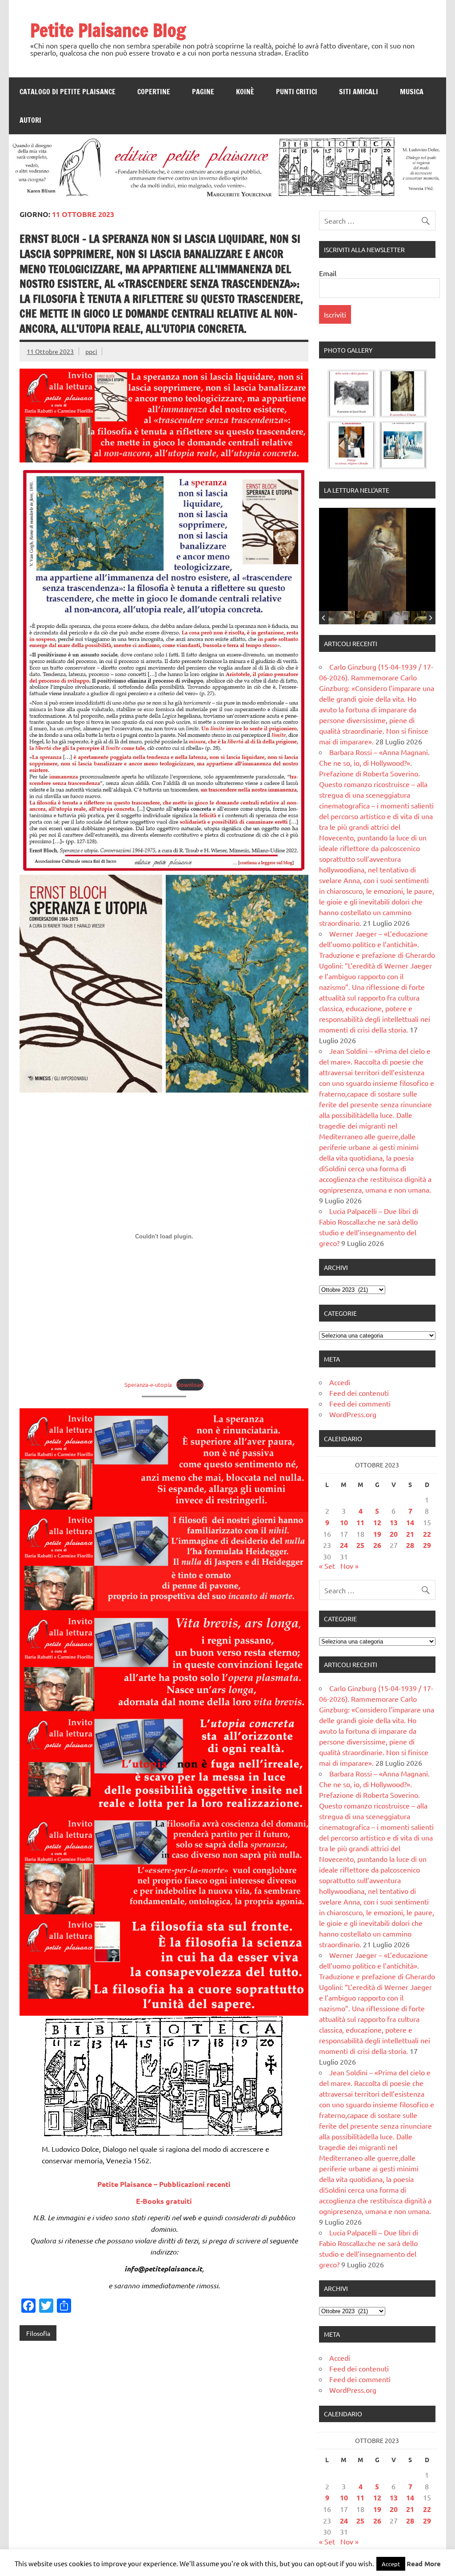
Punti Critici (297, 92)
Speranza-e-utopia (148, 1384)
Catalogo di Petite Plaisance (68, 92)
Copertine (154, 92)
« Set (327, 1566)
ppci (91, 351)
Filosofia (38, 2333)
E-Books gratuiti (164, 2201)
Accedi (340, 1382)
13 (394, 1522)
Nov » (349, 1566)
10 (344, 1522)
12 (377, 1522)
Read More (424, 2564)
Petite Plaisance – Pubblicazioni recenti (164, 2184)
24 (344, 1545)
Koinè (245, 92)
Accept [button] (391, 2564)
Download (190, 1384)
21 (410, 1534)
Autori (30, 120)
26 (377, 1545)
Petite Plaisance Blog (108, 30)
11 (360, 1522)
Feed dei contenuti (359, 1393)
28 (410, 1545)
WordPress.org (353, 1414)
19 (377, 1534)
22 (427, 1534)
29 (427, 1545)
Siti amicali (359, 92)
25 (360, 1545)
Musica (412, 92)
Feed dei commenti (360, 1403)
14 (410, 1522)
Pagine (203, 92)
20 (394, 1534)
